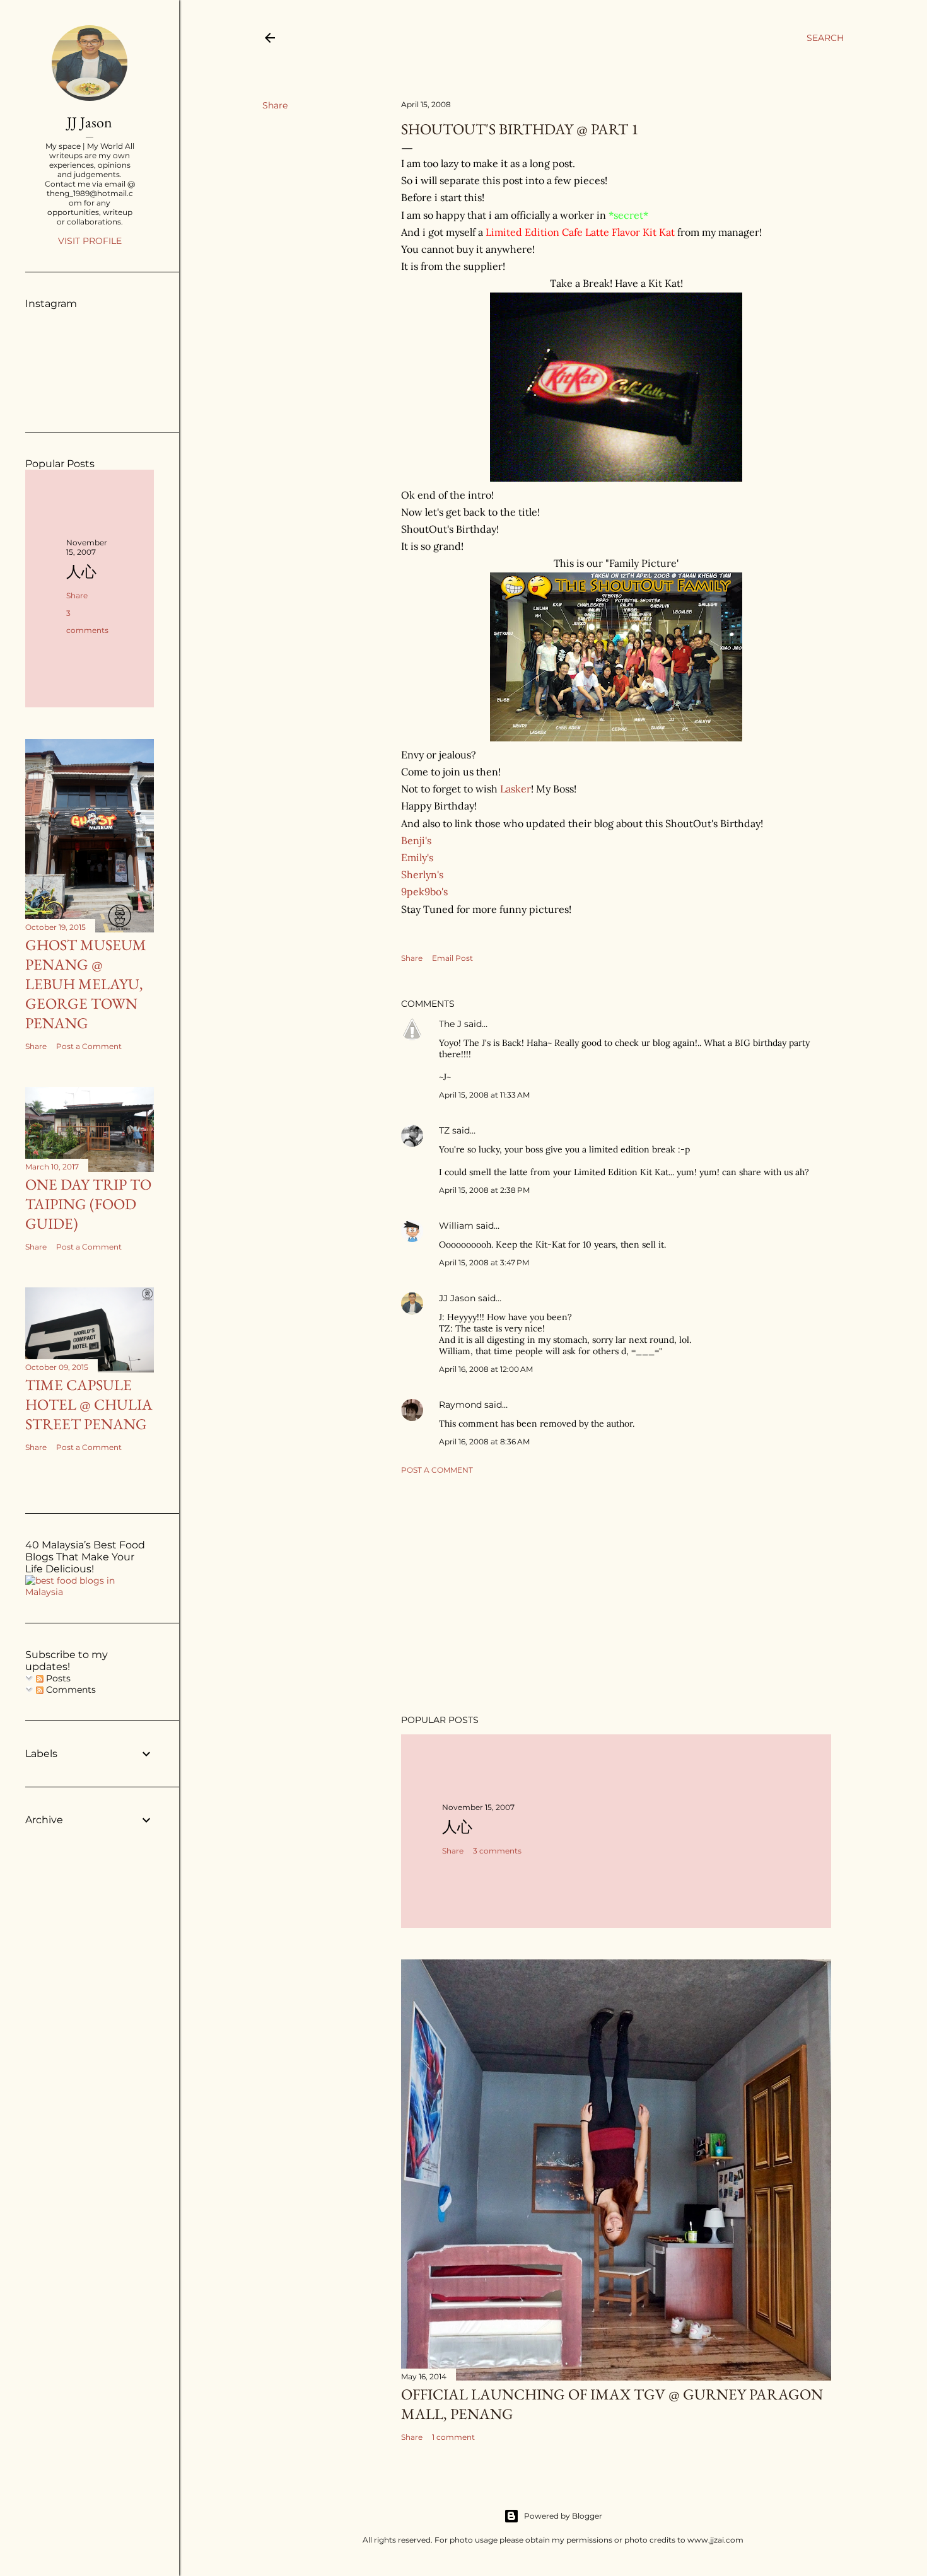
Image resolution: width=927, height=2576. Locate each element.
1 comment (453, 2437)
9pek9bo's (424, 891)
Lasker (516, 789)
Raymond (460, 1405)
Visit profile (90, 241)
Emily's (417, 857)
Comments (70, 1690)
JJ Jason (457, 1298)
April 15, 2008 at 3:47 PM (484, 1262)
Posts (57, 1678)
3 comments (497, 1851)
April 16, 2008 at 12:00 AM (486, 1369)
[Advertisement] (616, 1594)
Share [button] (275, 105)
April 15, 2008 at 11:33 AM (484, 1095)
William (456, 1226)
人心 (457, 1827)
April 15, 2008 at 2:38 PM (484, 1190)
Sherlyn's (422, 874)
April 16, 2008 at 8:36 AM (484, 1442)
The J (450, 1024)
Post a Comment (437, 1470)
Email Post (452, 958)
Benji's (416, 840)
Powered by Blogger (563, 2516)
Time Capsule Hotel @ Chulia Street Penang (89, 1404)
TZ (444, 1130)
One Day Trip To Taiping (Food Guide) (88, 1204)
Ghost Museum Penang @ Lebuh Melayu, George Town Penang (86, 984)
